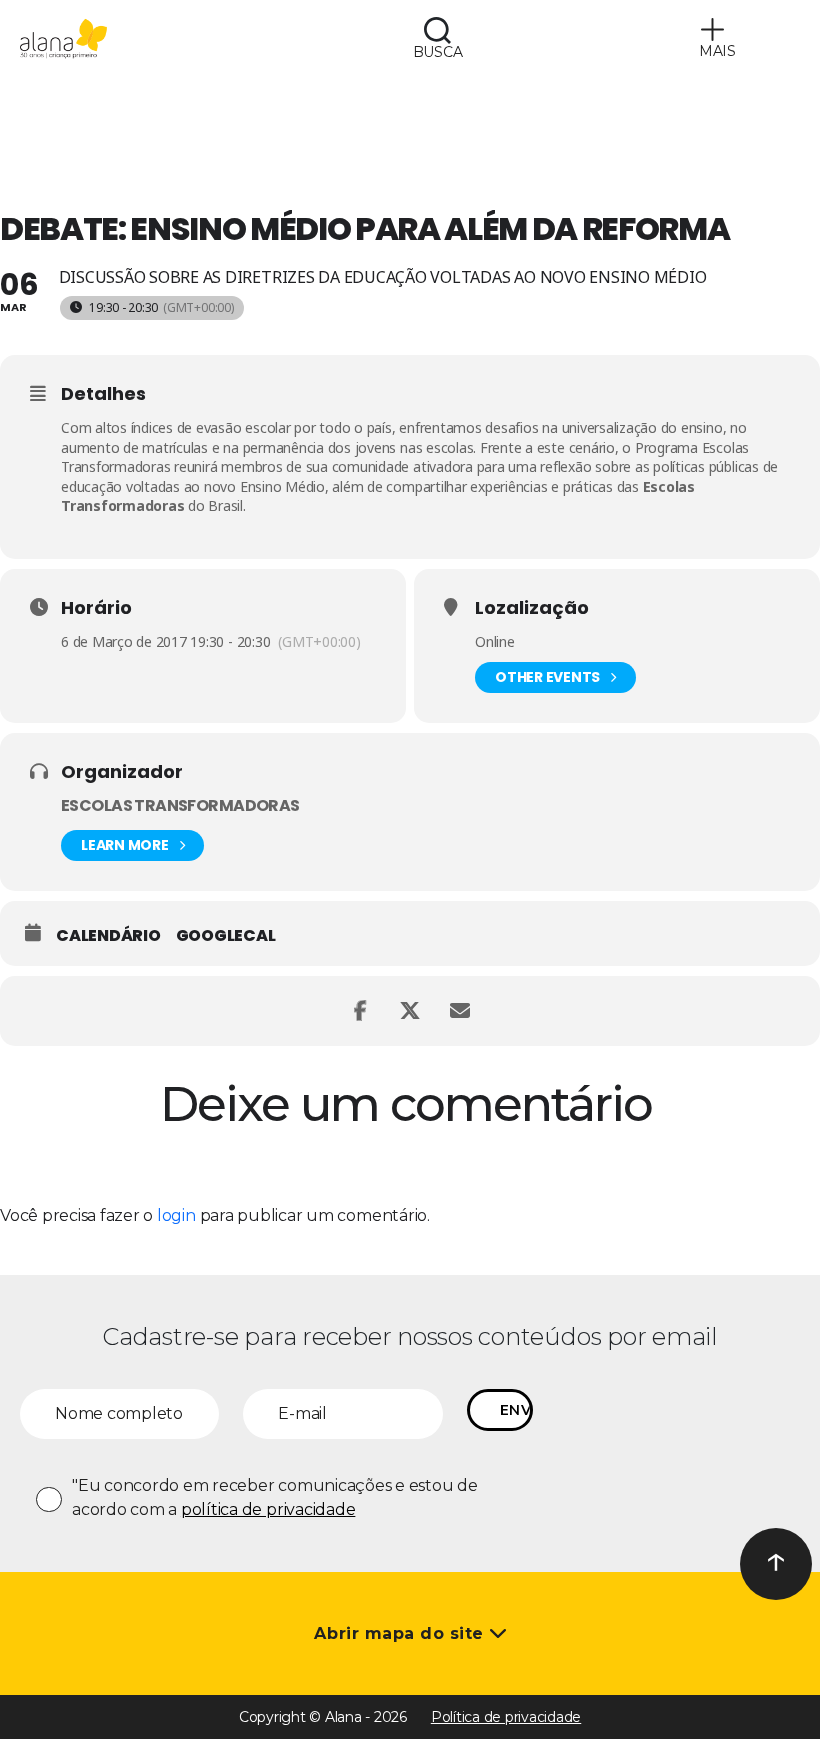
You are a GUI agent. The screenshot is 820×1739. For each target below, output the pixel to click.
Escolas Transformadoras (180, 805)
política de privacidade (268, 1509)
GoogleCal (226, 936)
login (176, 1215)
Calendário (108, 936)
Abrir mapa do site (401, 1633)
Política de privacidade (506, 1717)
